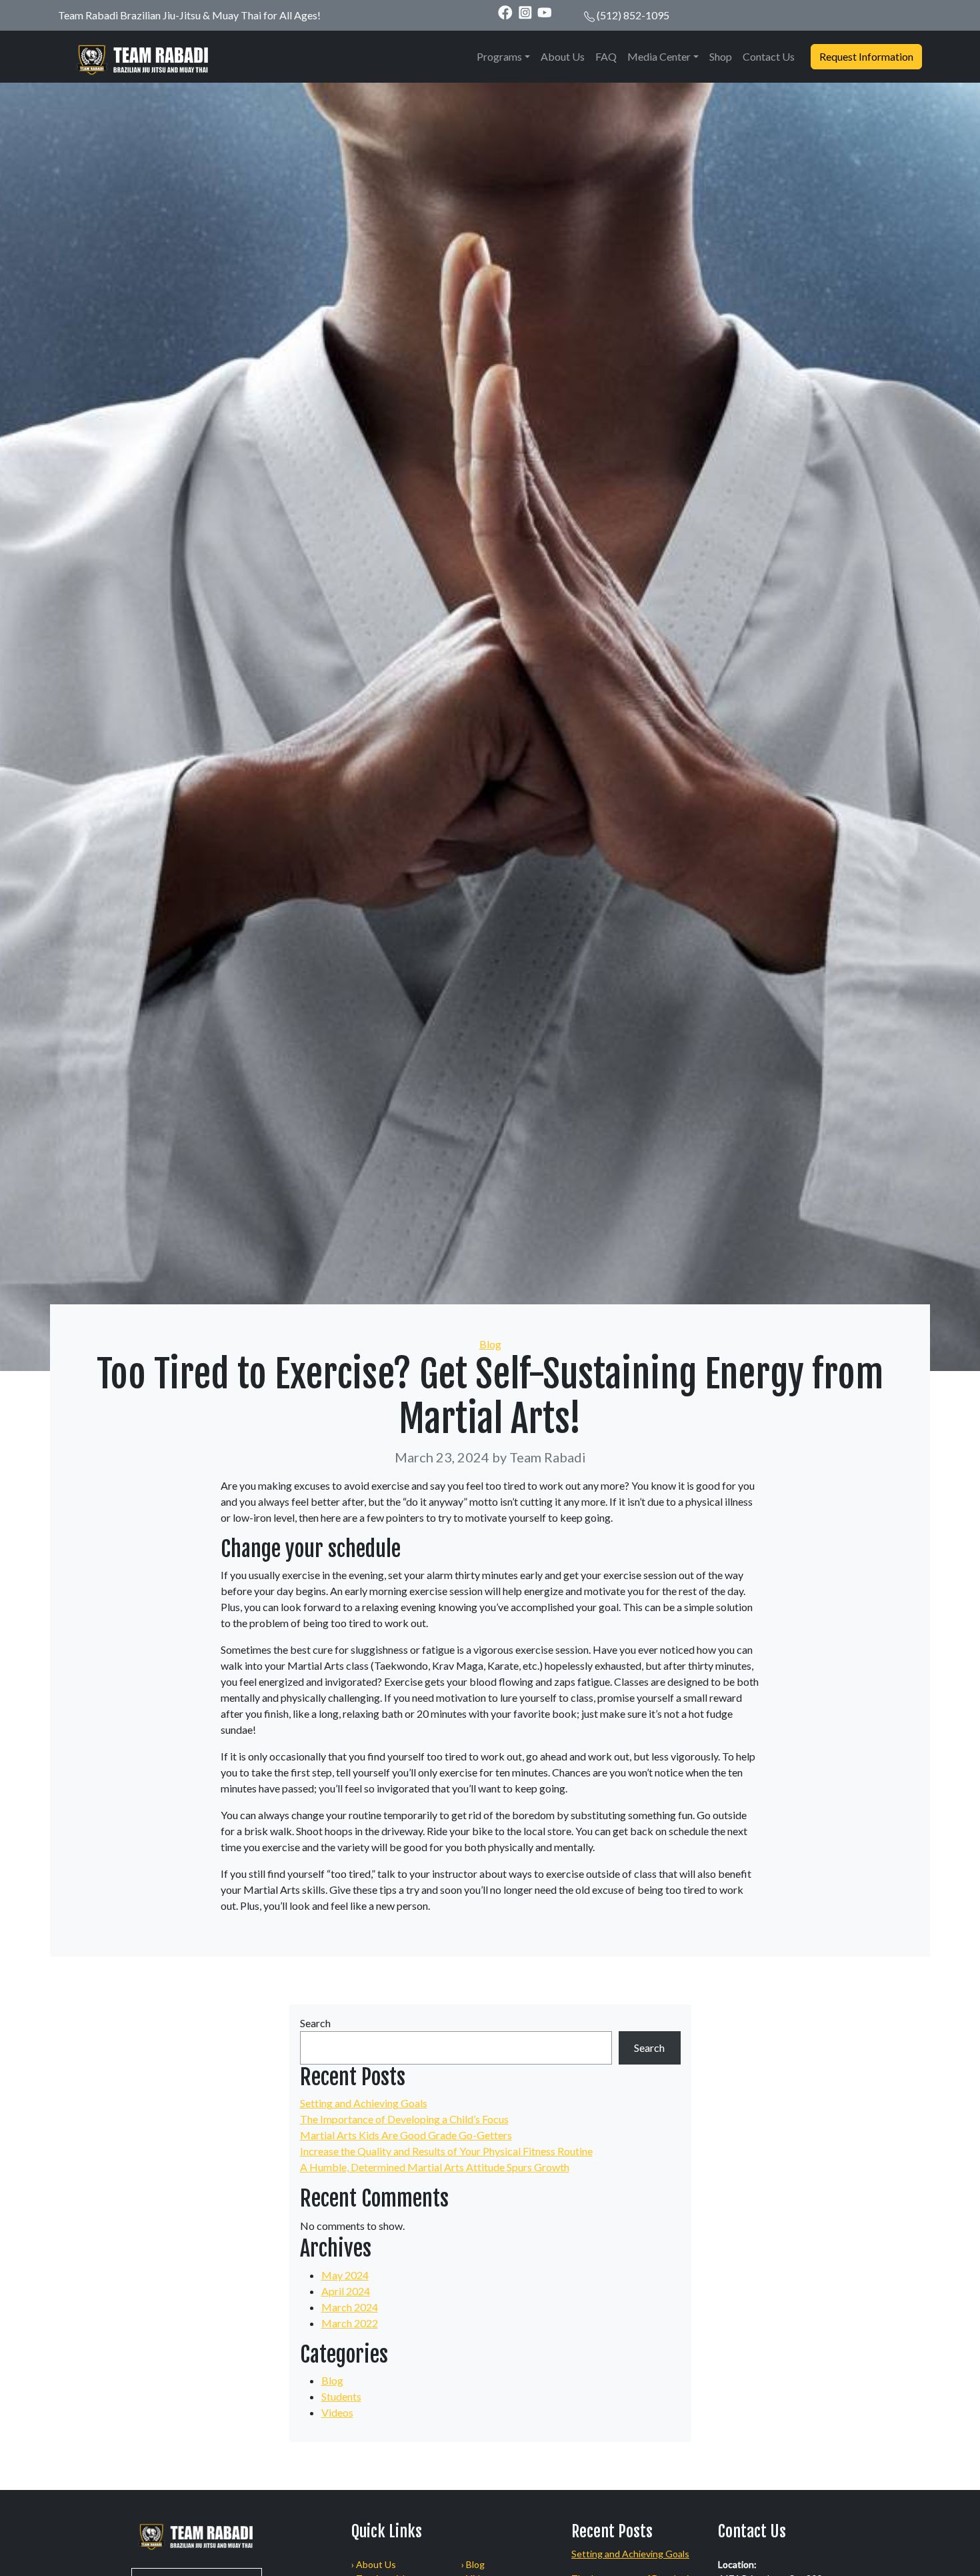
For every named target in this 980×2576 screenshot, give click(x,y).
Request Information (866, 56)
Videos (337, 2412)
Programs (499, 56)
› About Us (374, 2564)
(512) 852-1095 (633, 15)
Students (341, 2396)
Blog (490, 1344)
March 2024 (350, 2307)
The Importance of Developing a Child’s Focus (404, 2119)
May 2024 (345, 2275)
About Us (563, 56)
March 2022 (350, 2323)
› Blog (473, 2564)
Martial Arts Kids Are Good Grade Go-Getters (406, 2135)
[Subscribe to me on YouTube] (545, 12)
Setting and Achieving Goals (364, 2103)
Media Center (659, 56)
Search (315, 2023)
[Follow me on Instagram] (525, 12)
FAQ (606, 56)
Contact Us (769, 56)
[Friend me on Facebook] (505, 12)
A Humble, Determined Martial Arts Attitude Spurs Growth (435, 2167)
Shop (721, 56)
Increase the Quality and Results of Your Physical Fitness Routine (446, 2151)
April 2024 (346, 2291)
